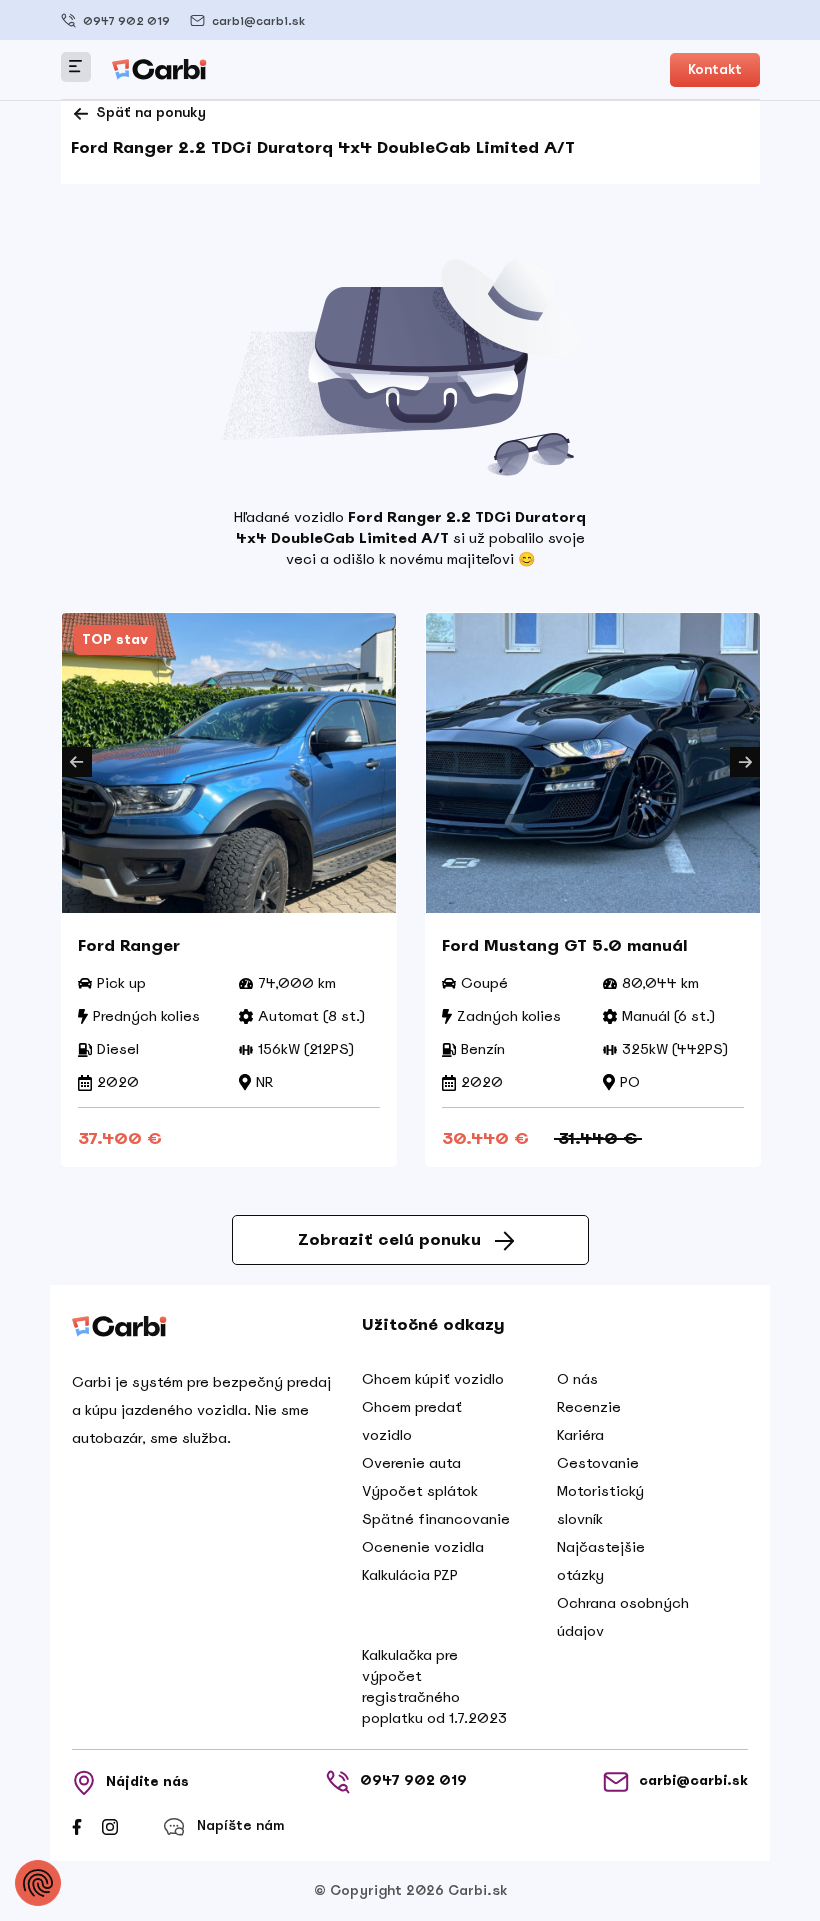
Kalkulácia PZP (410, 1575)
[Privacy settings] (38, 1883)
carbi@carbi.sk (258, 21)
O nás (577, 1379)
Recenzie (589, 1407)
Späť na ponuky (149, 112)
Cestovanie (598, 1463)
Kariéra (580, 1435)
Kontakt (715, 69)
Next (745, 762)
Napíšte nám (240, 1825)
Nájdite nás (147, 1781)
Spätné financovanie (436, 1519)
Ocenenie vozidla (423, 1547)
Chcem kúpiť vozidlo (433, 1379)
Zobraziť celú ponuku (389, 1239)
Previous (77, 762)
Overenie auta (411, 1463)
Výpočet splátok (420, 1491)
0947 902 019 (126, 21)
